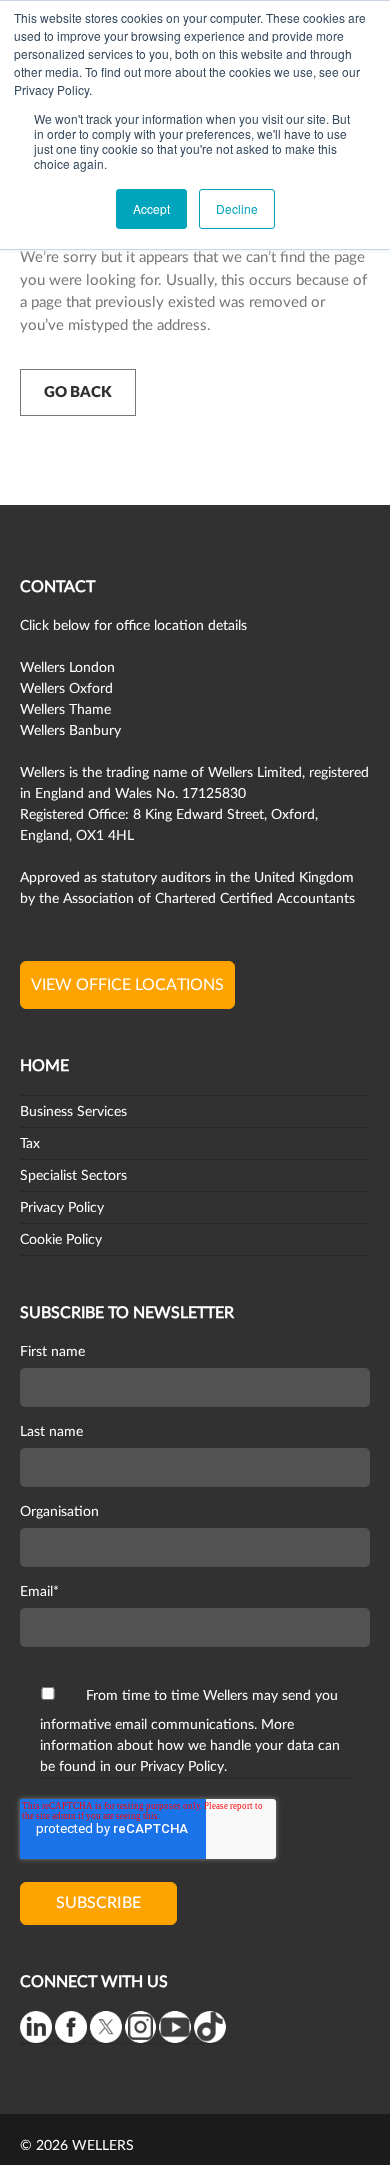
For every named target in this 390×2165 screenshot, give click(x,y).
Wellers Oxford (66, 689)
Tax (30, 1144)
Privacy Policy (62, 1208)
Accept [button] (151, 208)
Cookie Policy (61, 1240)
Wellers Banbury (70, 731)
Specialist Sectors (73, 1176)
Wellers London (67, 668)
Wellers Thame (65, 710)
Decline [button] (237, 208)
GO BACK (78, 392)
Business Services (73, 1112)
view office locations (127, 985)
